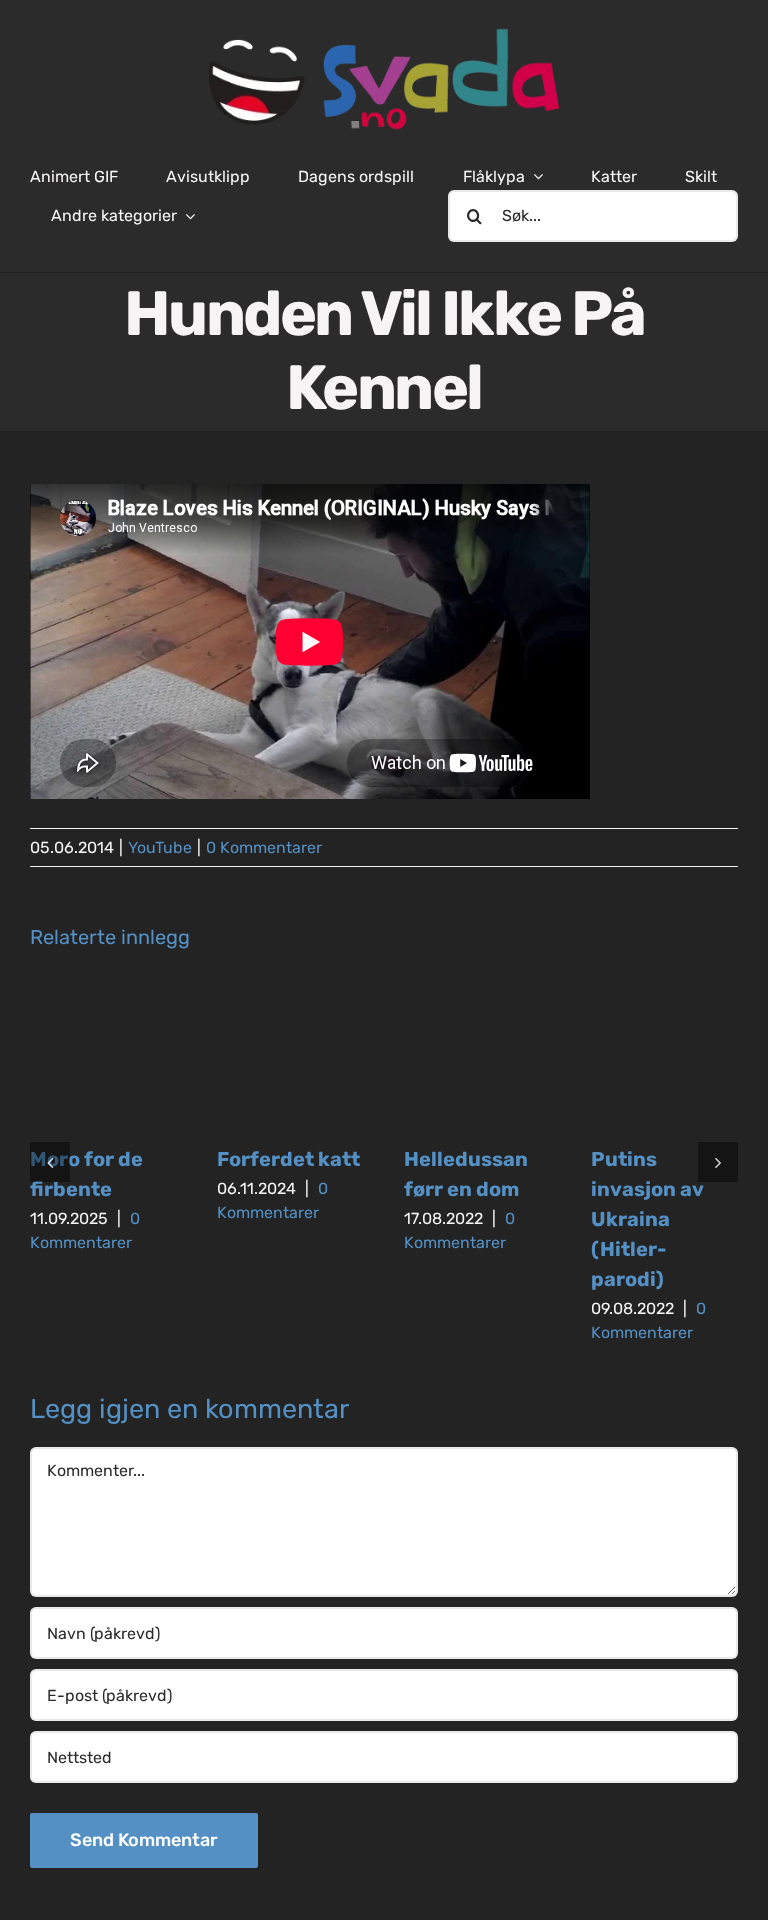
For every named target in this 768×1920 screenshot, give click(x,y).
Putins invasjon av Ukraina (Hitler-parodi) (647, 1219)
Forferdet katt (288, 1159)
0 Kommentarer (264, 847)
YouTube (160, 847)
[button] (50, 1162)
